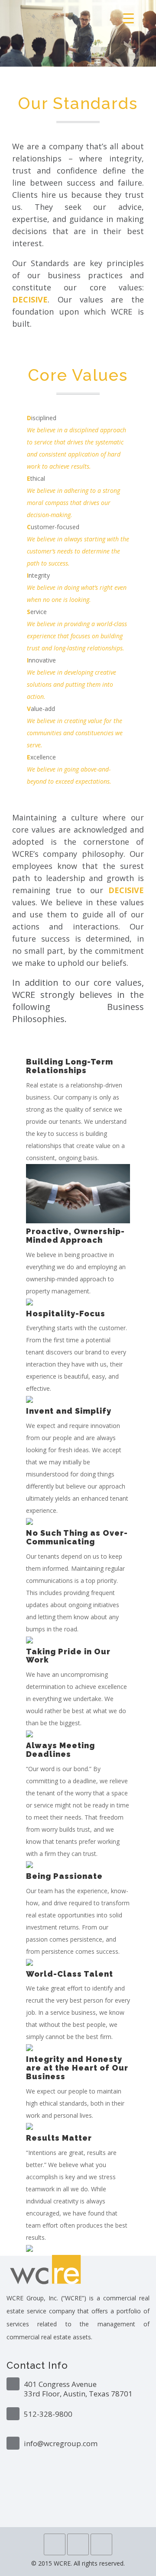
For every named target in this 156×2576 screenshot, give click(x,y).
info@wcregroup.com (61, 2443)
